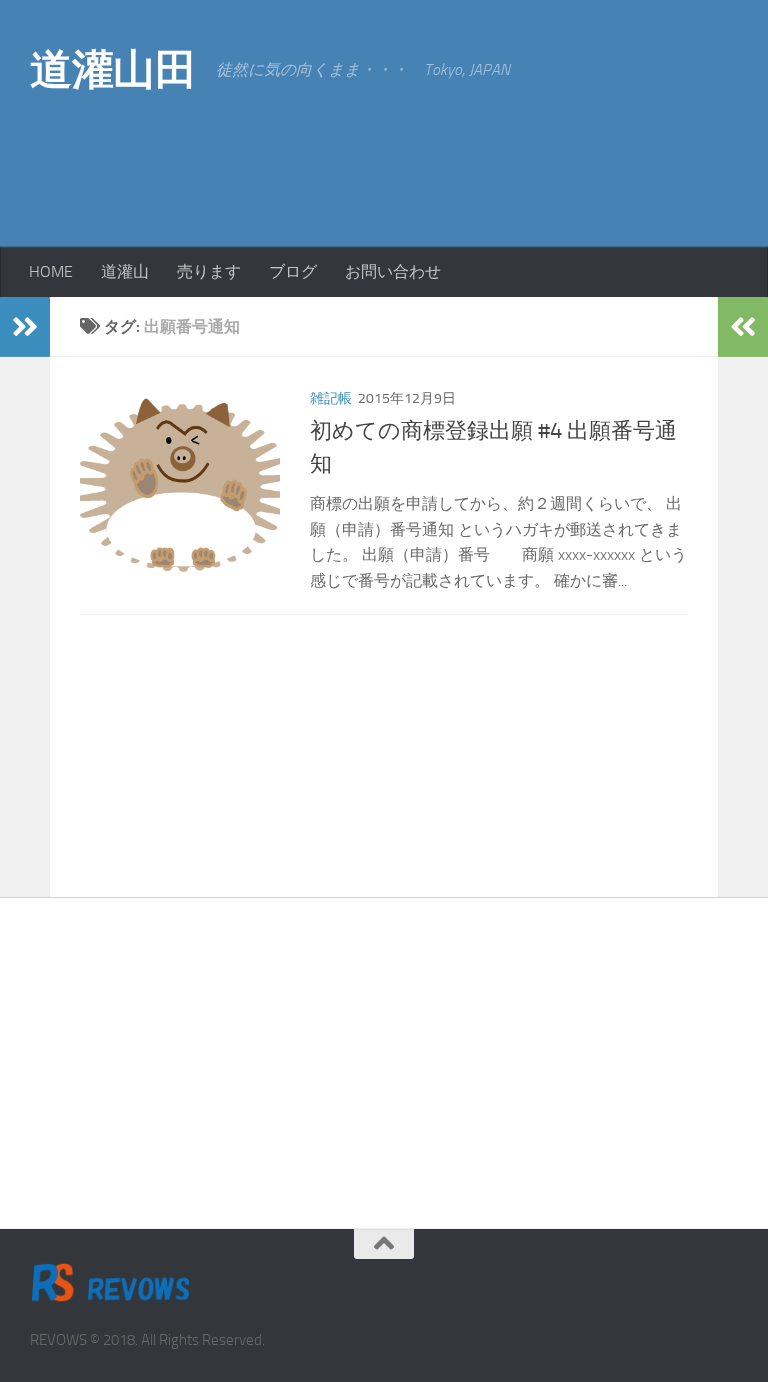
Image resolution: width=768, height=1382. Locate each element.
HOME (51, 271)
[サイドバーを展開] (25, 327)
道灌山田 (113, 70)
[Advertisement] (578, 160)
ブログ (293, 271)
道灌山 (125, 271)
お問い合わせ (393, 271)
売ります (209, 271)
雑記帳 (331, 398)
